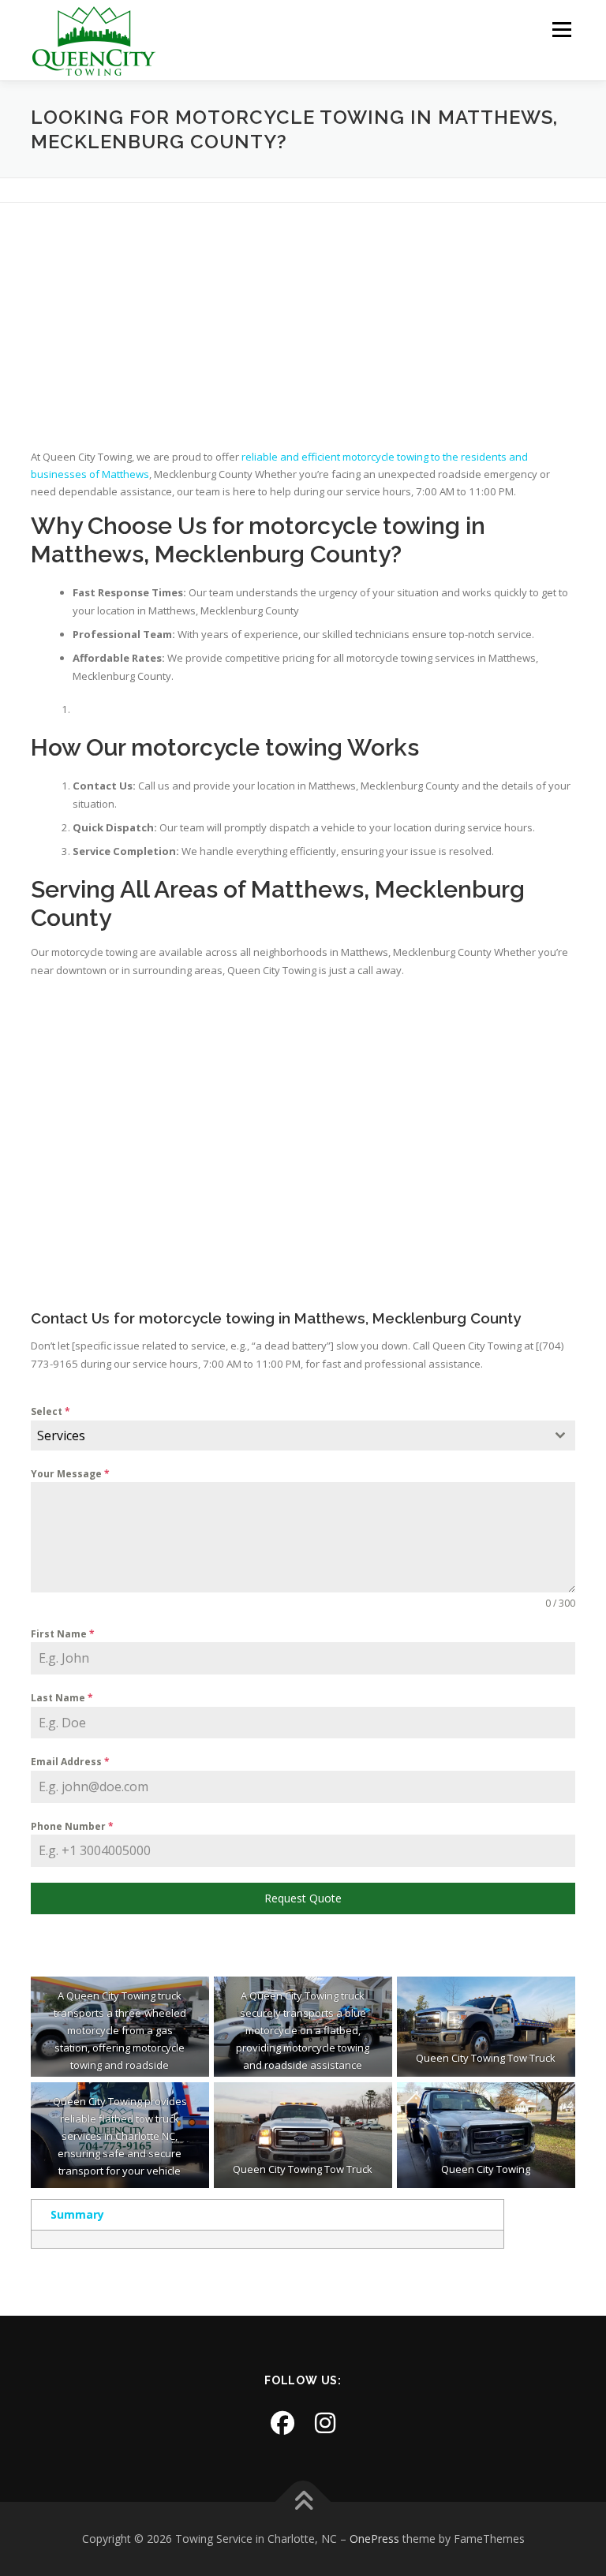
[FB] (282, 2423)
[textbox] (288, 1435)
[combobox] (303, 1435)
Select (50, 1411)
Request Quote (303, 1898)
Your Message (70, 1474)
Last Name (62, 1698)
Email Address (70, 1762)
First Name (63, 1634)
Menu (561, 29)
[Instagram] (325, 2423)
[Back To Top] (303, 2502)
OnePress (374, 2539)
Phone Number (72, 1826)
